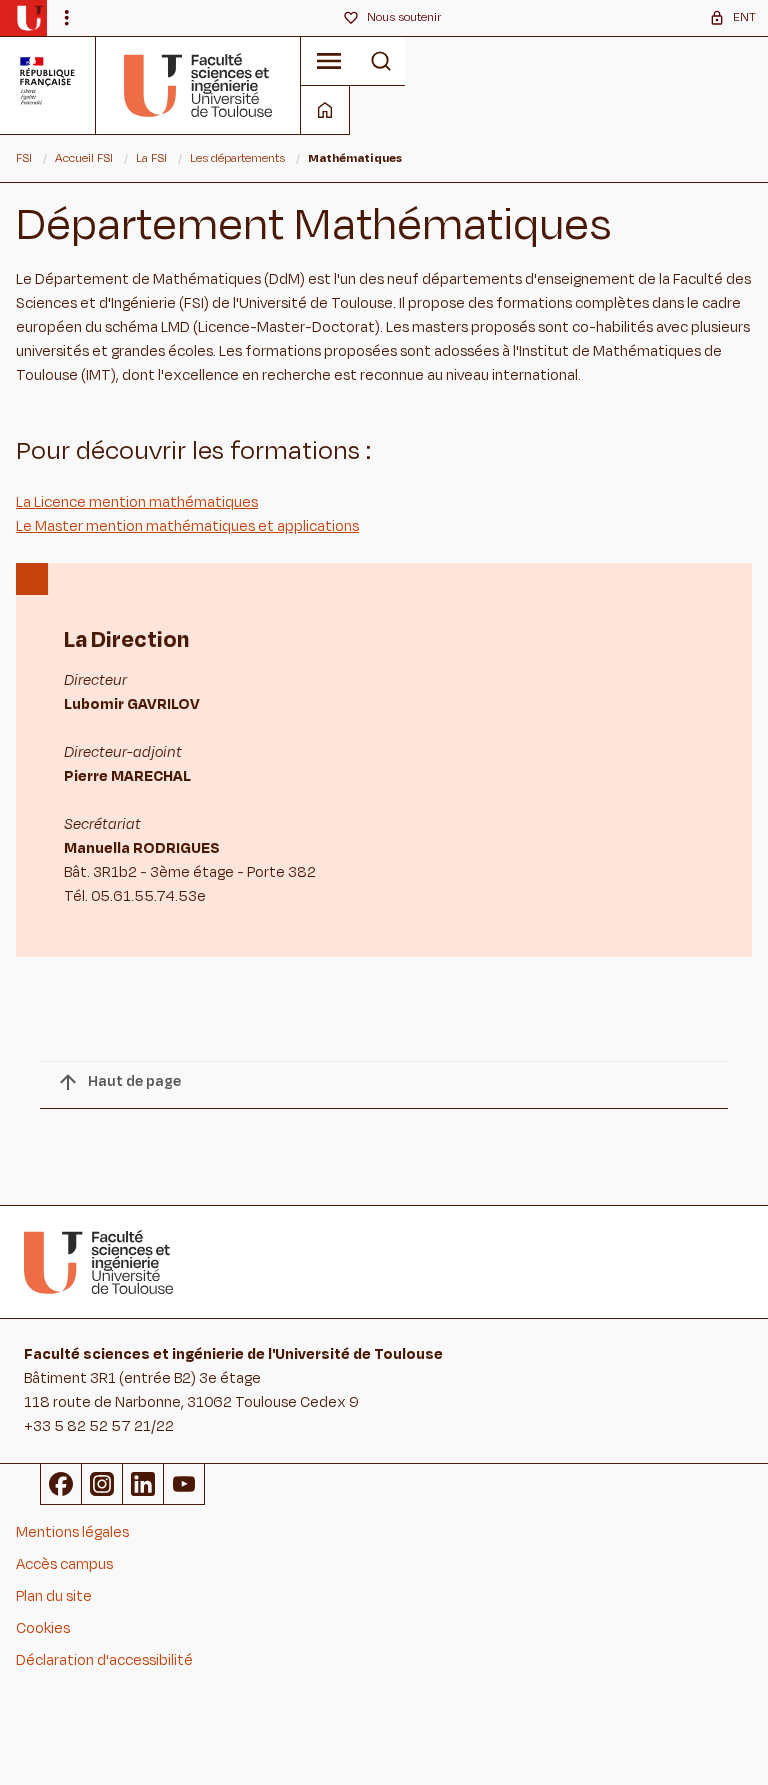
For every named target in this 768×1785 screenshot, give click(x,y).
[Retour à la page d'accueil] (198, 85)
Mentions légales (72, 1532)
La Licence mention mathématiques (137, 502)
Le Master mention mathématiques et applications (187, 526)
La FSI (151, 158)
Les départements (237, 158)
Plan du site (54, 1596)
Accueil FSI (84, 158)
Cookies (43, 1628)
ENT (744, 17)
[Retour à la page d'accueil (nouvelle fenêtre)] (29, 18)
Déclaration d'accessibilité (104, 1660)
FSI (24, 158)
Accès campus (64, 1564)
